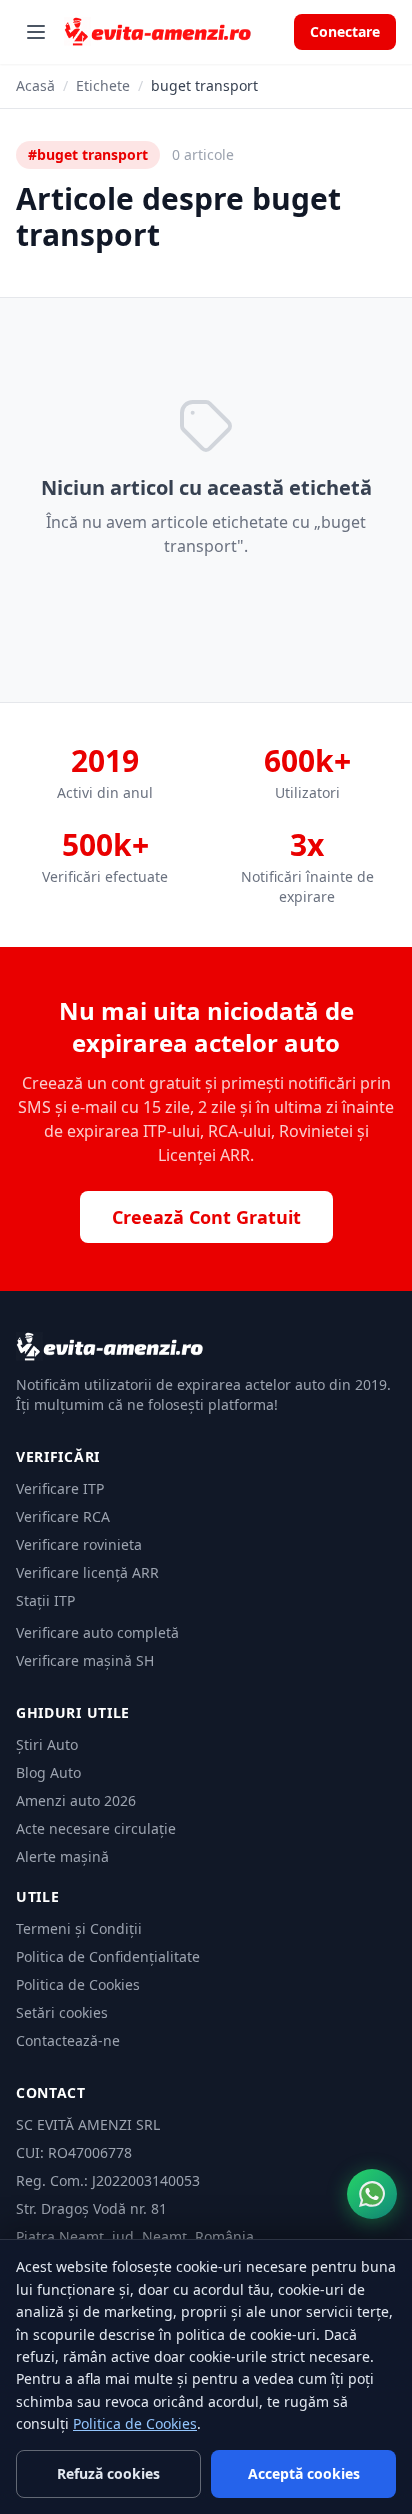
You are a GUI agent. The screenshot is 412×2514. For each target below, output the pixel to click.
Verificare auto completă (97, 1632)
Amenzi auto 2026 (76, 1800)
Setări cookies (62, 2012)
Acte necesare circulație (96, 1828)
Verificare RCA (63, 1516)
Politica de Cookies (78, 1984)
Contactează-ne (68, 2040)
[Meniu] (36, 32)
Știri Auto (47, 1744)
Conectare (345, 31)
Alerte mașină (62, 1856)
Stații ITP (45, 1600)
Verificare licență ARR (87, 1572)
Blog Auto (48, 1772)
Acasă (35, 85)
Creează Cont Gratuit (206, 1217)
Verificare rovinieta (79, 1544)
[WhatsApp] (372, 2194)
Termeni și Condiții (79, 1928)
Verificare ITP (60, 1488)
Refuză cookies (108, 2473)
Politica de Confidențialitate (108, 1956)
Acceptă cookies (304, 2473)
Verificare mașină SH (85, 1660)
